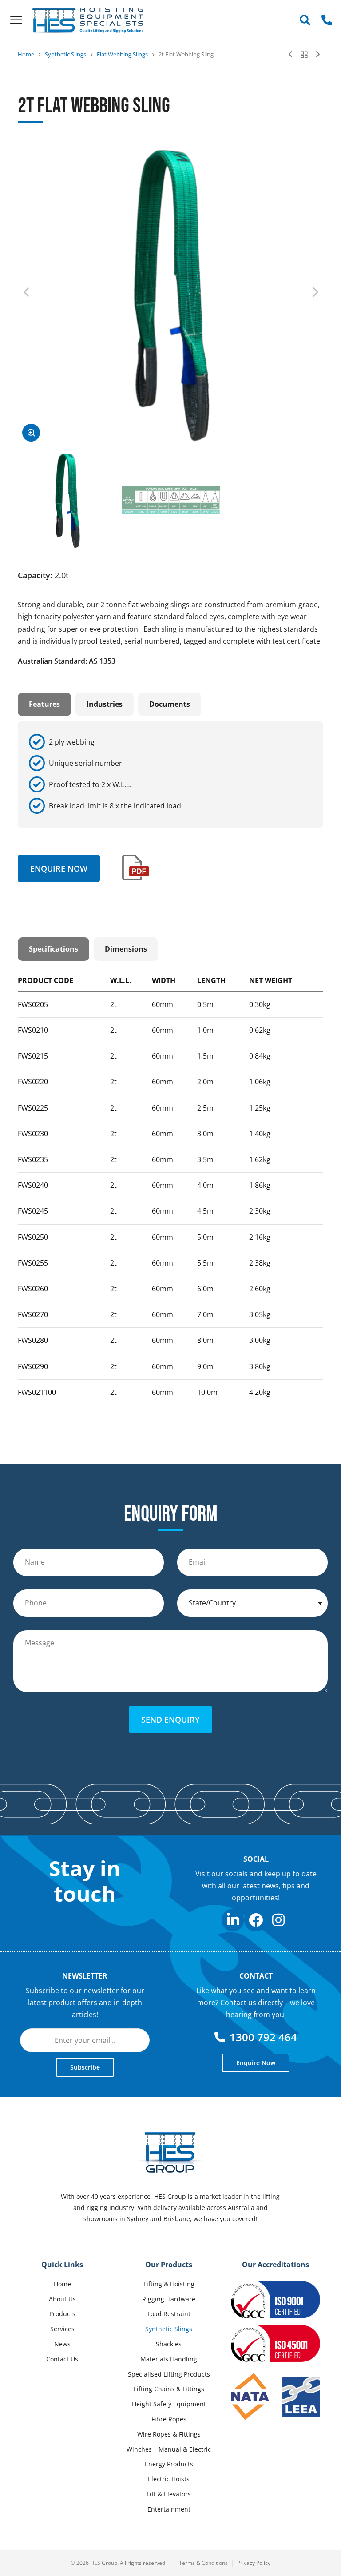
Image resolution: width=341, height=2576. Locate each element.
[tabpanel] (170, 774)
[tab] (44, 704)
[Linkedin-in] (233, 1920)
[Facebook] (256, 1920)
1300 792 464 (263, 2037)
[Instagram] (279, 1920)
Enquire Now (59, 868)
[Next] (316, 55)
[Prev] (293, 55)
